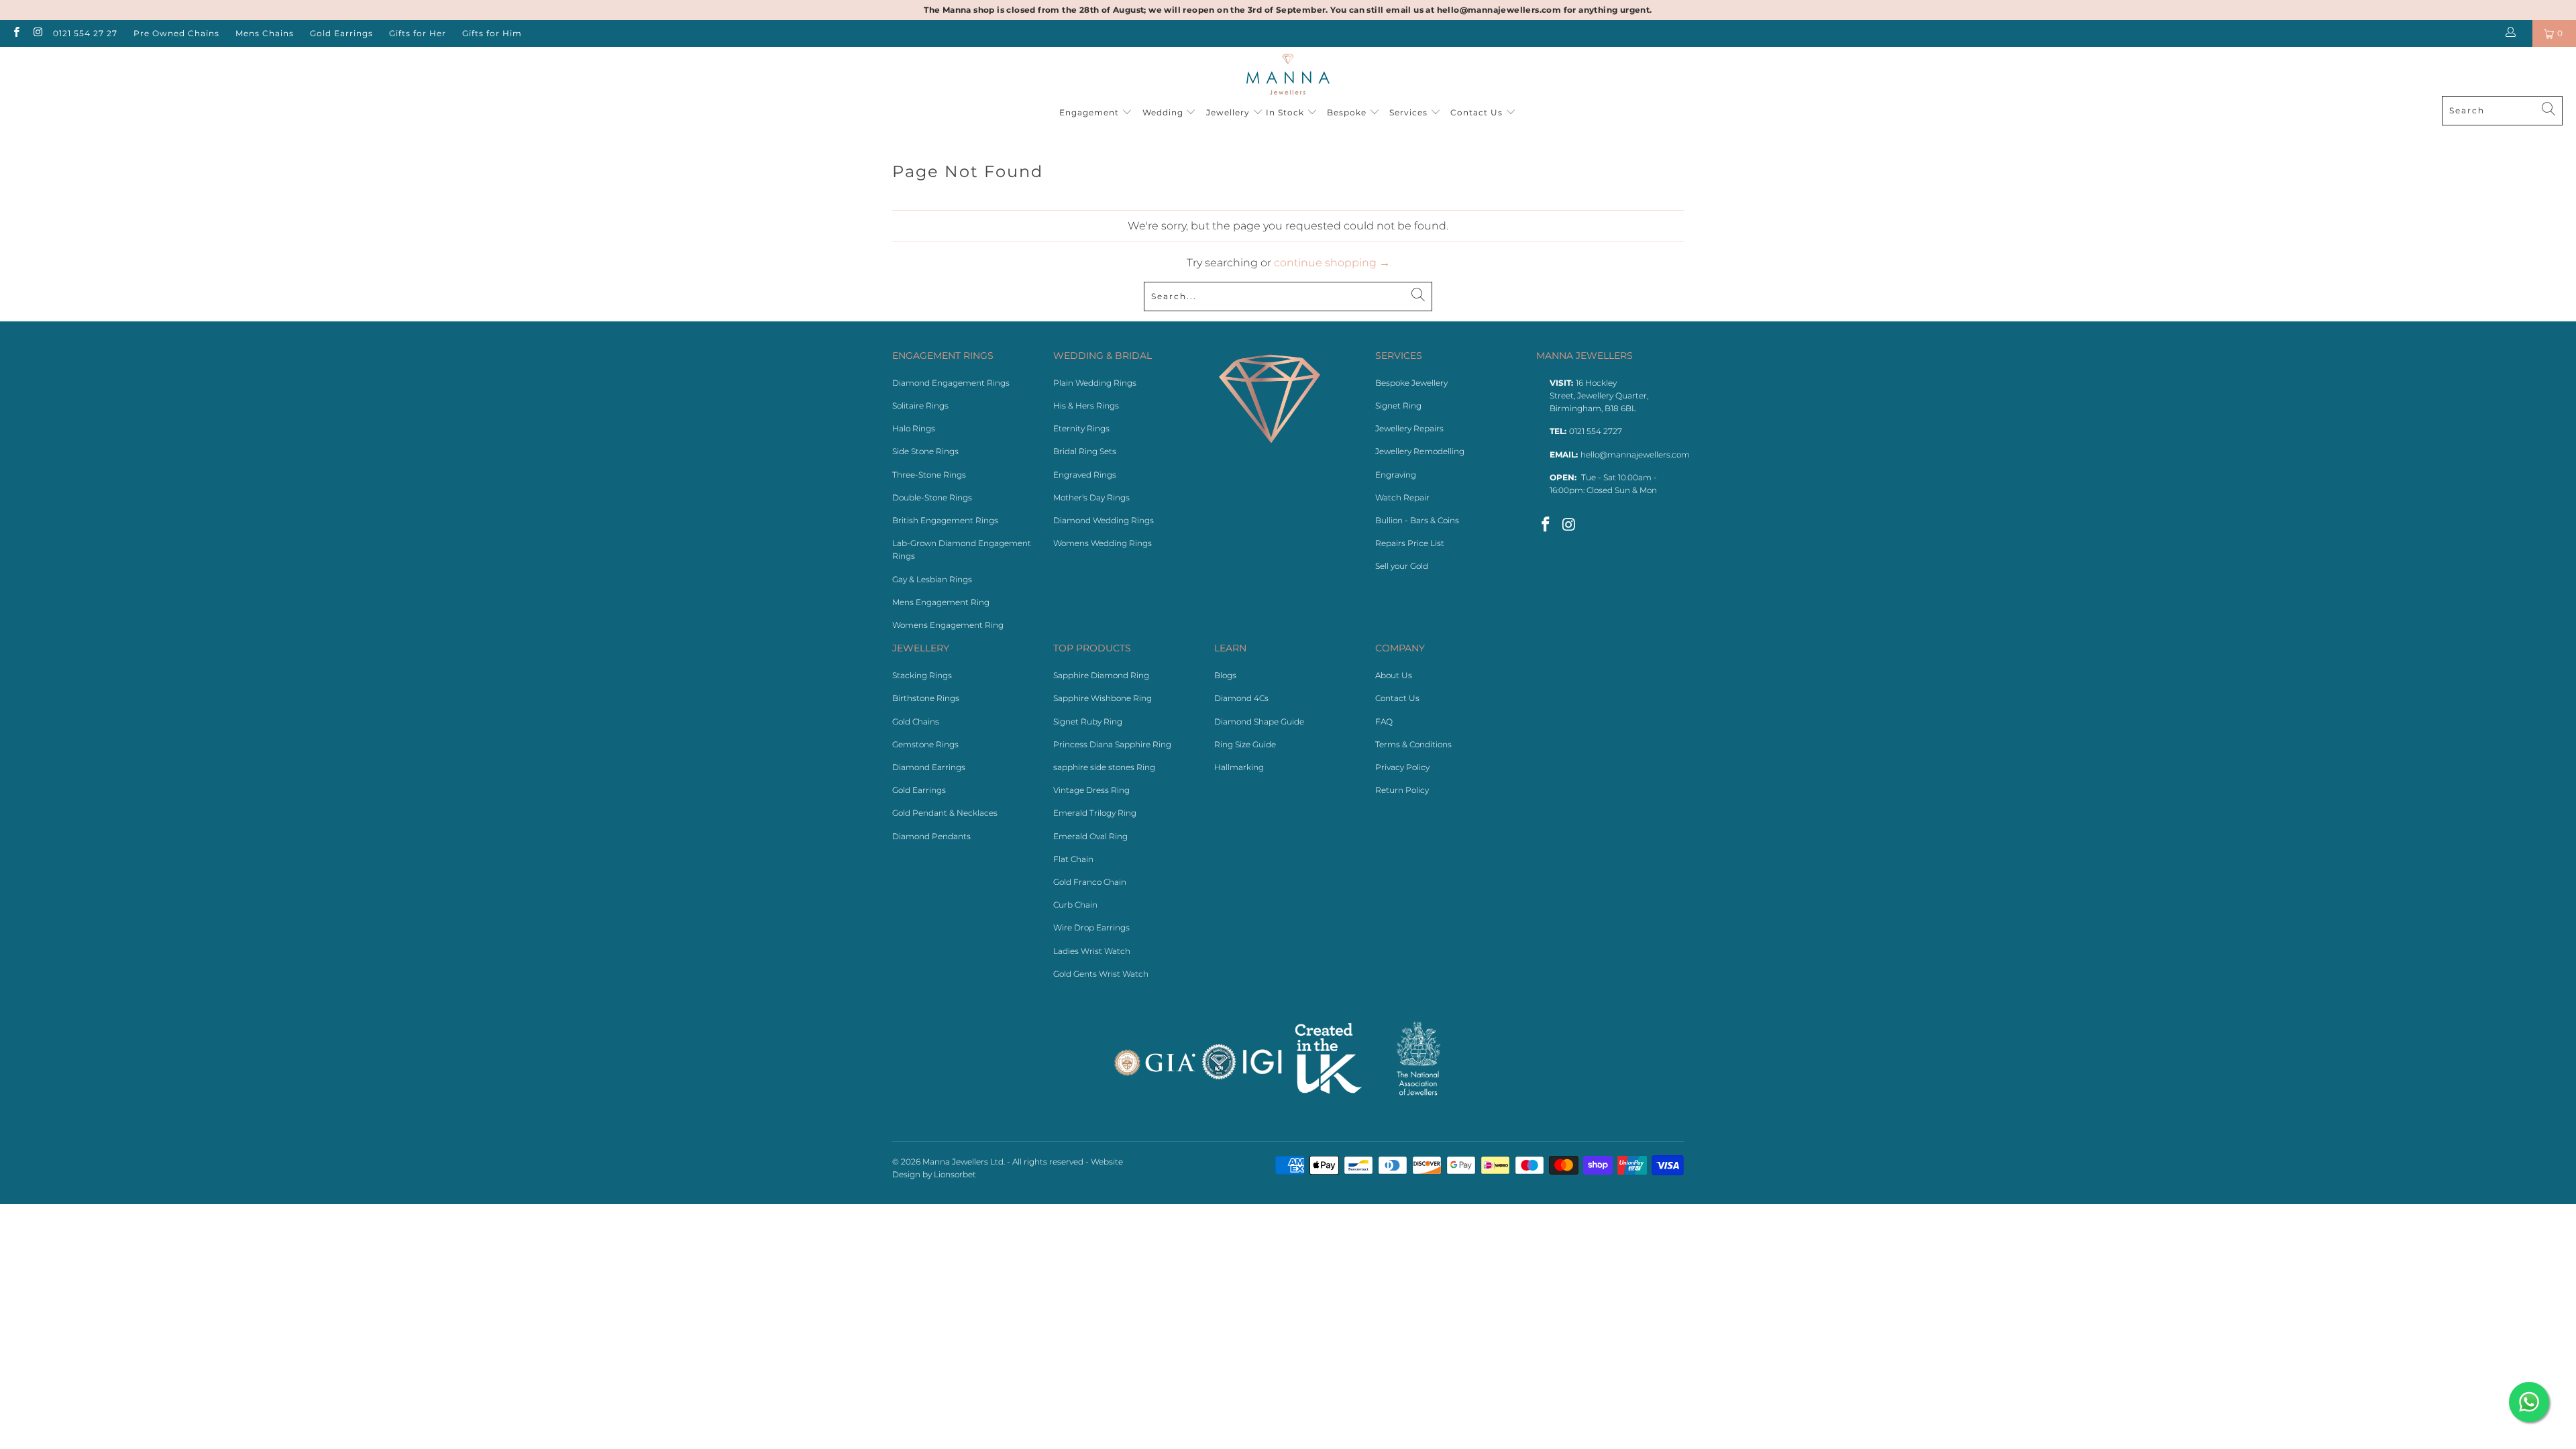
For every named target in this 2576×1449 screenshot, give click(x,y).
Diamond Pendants (931, 836)
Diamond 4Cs (1241, 698)
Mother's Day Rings (1091, 497)
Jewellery (1228, 112)
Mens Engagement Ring (941, 602)
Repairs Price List (1410, 543)
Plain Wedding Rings (1095, 383)
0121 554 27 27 (85, 33)
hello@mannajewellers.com (1635, 454)
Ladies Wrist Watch (1092, 951)
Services (1410, 112)
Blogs (1225, 675)
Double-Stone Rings (932, 497)
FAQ (1384, 721)
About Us (1394, 675)
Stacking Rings (922, 675)
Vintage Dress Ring (1091, 790)
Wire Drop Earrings (1091, 927)
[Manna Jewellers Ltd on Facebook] (16, 33)
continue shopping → (1332, 263)
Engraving (1396, 475)
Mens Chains (265, 33)
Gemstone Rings (925, 744)
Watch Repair (1402, 497)
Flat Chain (1073, 859)
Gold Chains (916, 721)
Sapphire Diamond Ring (1101, 675)
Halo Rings (914, 428)
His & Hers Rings (1086, 406)
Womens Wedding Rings (1103, 543)
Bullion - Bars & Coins (1417, 520)
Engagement (1090, 112)
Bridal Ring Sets (1085, 451)
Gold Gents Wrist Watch (1101, 974)
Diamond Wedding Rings (1104, 520)
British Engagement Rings (945, 520)
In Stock (1286, 112)
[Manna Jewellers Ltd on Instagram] (37, 33)
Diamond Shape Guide (1259, 721)
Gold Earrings (341, 33)
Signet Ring (1398, 406)
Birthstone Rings (926, 698)
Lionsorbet (955, 1174)
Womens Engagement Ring (948, 625)
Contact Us (1478, 112)
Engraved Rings (1085, 475)
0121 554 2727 (1596, 431)
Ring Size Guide (1245, 744)
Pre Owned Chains (176, 33)
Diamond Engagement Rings (951, 383)
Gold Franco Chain (1090, 882)
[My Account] (2513, 34)
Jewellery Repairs (1409, 428)
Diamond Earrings (929, 767)
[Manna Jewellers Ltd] (1288, 75)
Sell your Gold (1402, 566)
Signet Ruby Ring (1088, 721)
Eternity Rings (1081, 428)
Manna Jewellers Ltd (963, 1162)
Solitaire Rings (920, 406)
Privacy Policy (1402, 767)
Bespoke (1348, 112)
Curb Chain (1075, 905)
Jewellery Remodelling (1420, 451)
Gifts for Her (418, 33)
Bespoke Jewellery (1411, 383)
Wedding (1164, 112)
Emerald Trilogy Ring (1095, 813)
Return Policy (1402, 790)
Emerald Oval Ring (1090, 836)
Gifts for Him (492, 33)
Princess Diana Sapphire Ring (1112, 744)
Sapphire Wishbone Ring (1103, 698)
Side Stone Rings (925, 451)
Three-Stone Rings (929, 475)
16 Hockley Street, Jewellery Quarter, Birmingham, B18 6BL (1599, 395)
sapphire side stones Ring (1104, 767)
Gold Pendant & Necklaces (945, 813)
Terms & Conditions (1413, 744)
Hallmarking (1239, 767)
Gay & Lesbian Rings (932, 579)
